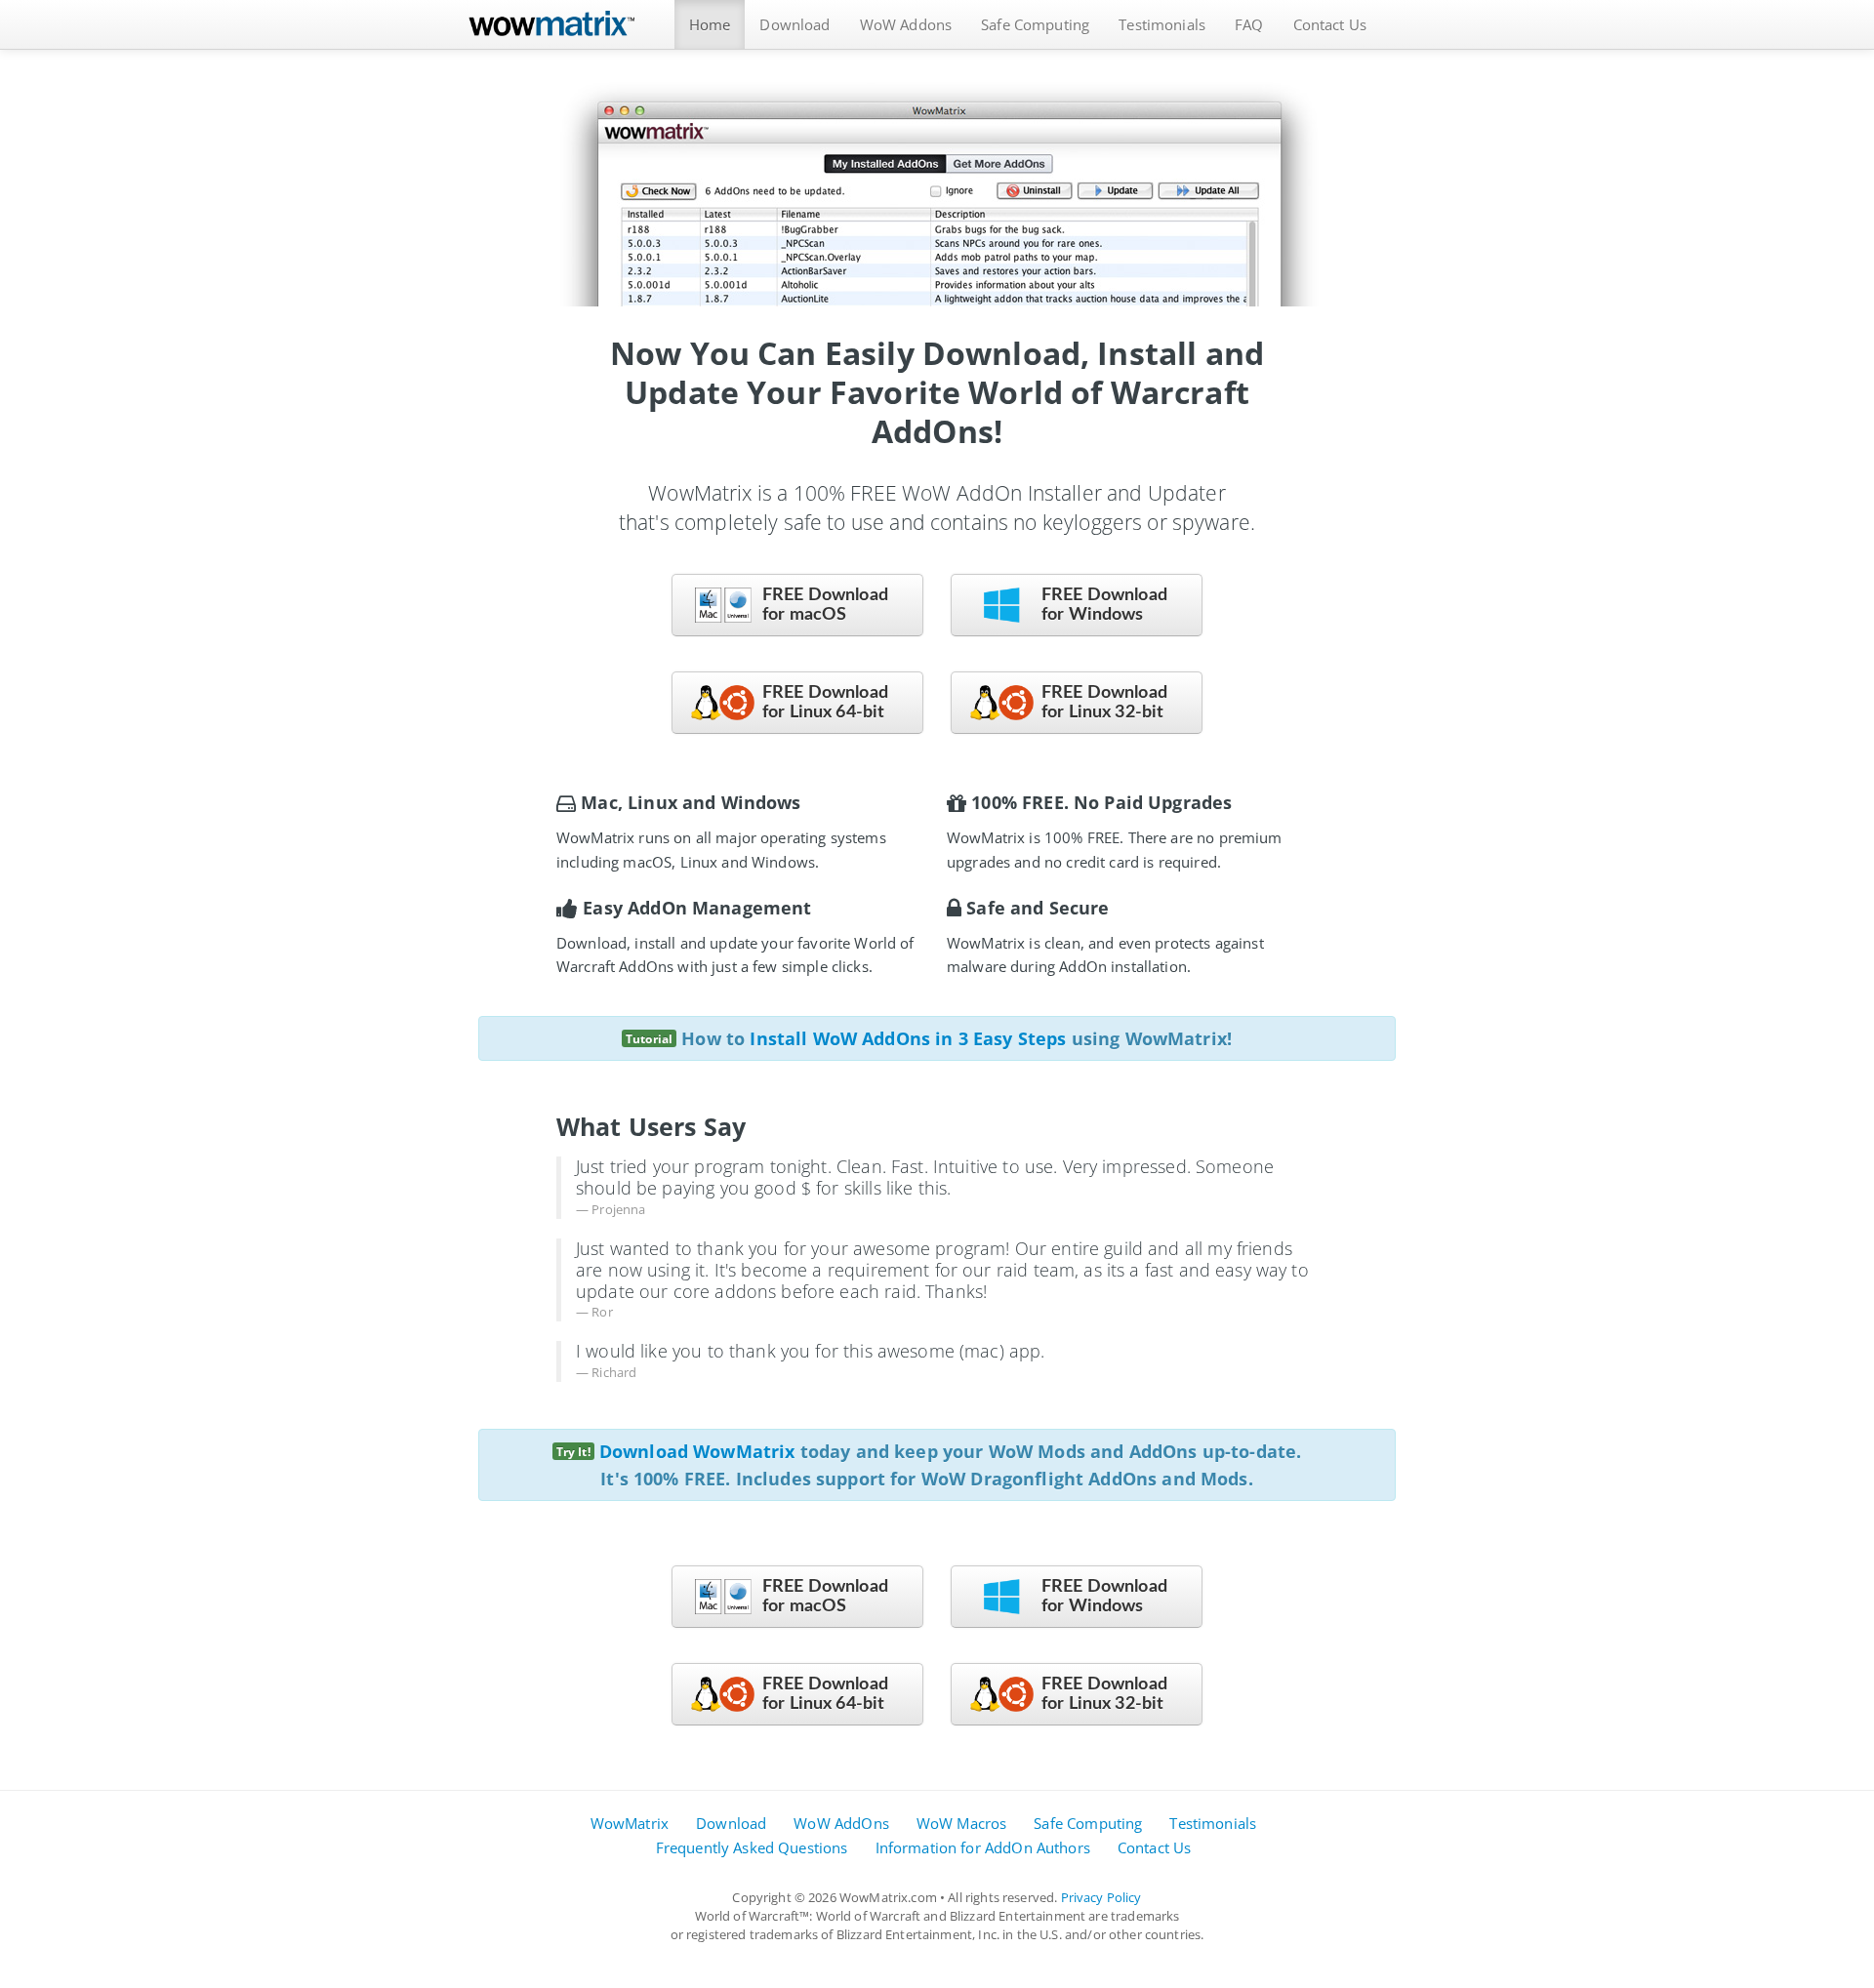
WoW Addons (906, 24)
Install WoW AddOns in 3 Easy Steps (908, 1038)
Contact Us (1330, 24)
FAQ (1249, 24)
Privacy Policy (1101, 1897)
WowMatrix (630, 1823)
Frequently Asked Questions (752, 1847)
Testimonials (1162, 24)
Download (794, 24)
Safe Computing (1035, 24)
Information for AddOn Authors (983, 1847)
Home (710, 24)
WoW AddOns (841, 1823)
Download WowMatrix (697, 1451)
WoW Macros (962, 1823)
